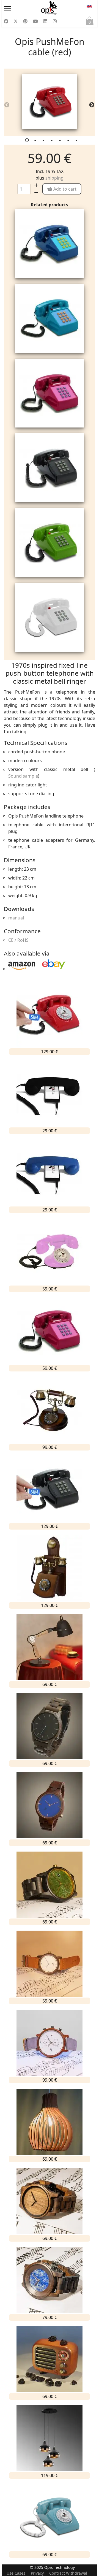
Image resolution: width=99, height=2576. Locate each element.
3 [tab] (44, 142)
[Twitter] (16, 21)
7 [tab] (77, 142)
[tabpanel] (50, 102)
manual (16, 918)
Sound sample (23, 776)
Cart (90, 22)
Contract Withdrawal (68, 2573)
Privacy (37, 2573)
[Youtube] (35, 21)
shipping (54, 178)
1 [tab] (28, 142)
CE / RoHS (18, 940)
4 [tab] (52, 142)
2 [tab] (36, 142)
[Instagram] (55, 21)
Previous (5, 103)
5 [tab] (61, 142)
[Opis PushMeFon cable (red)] (50, 102)
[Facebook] (6, 21)
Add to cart (64, 189)
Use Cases (16, 2573)
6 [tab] (69, 142)
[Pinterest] (25, 21)
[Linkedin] (45, 21)
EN (89, 8)
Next (90, 103)
